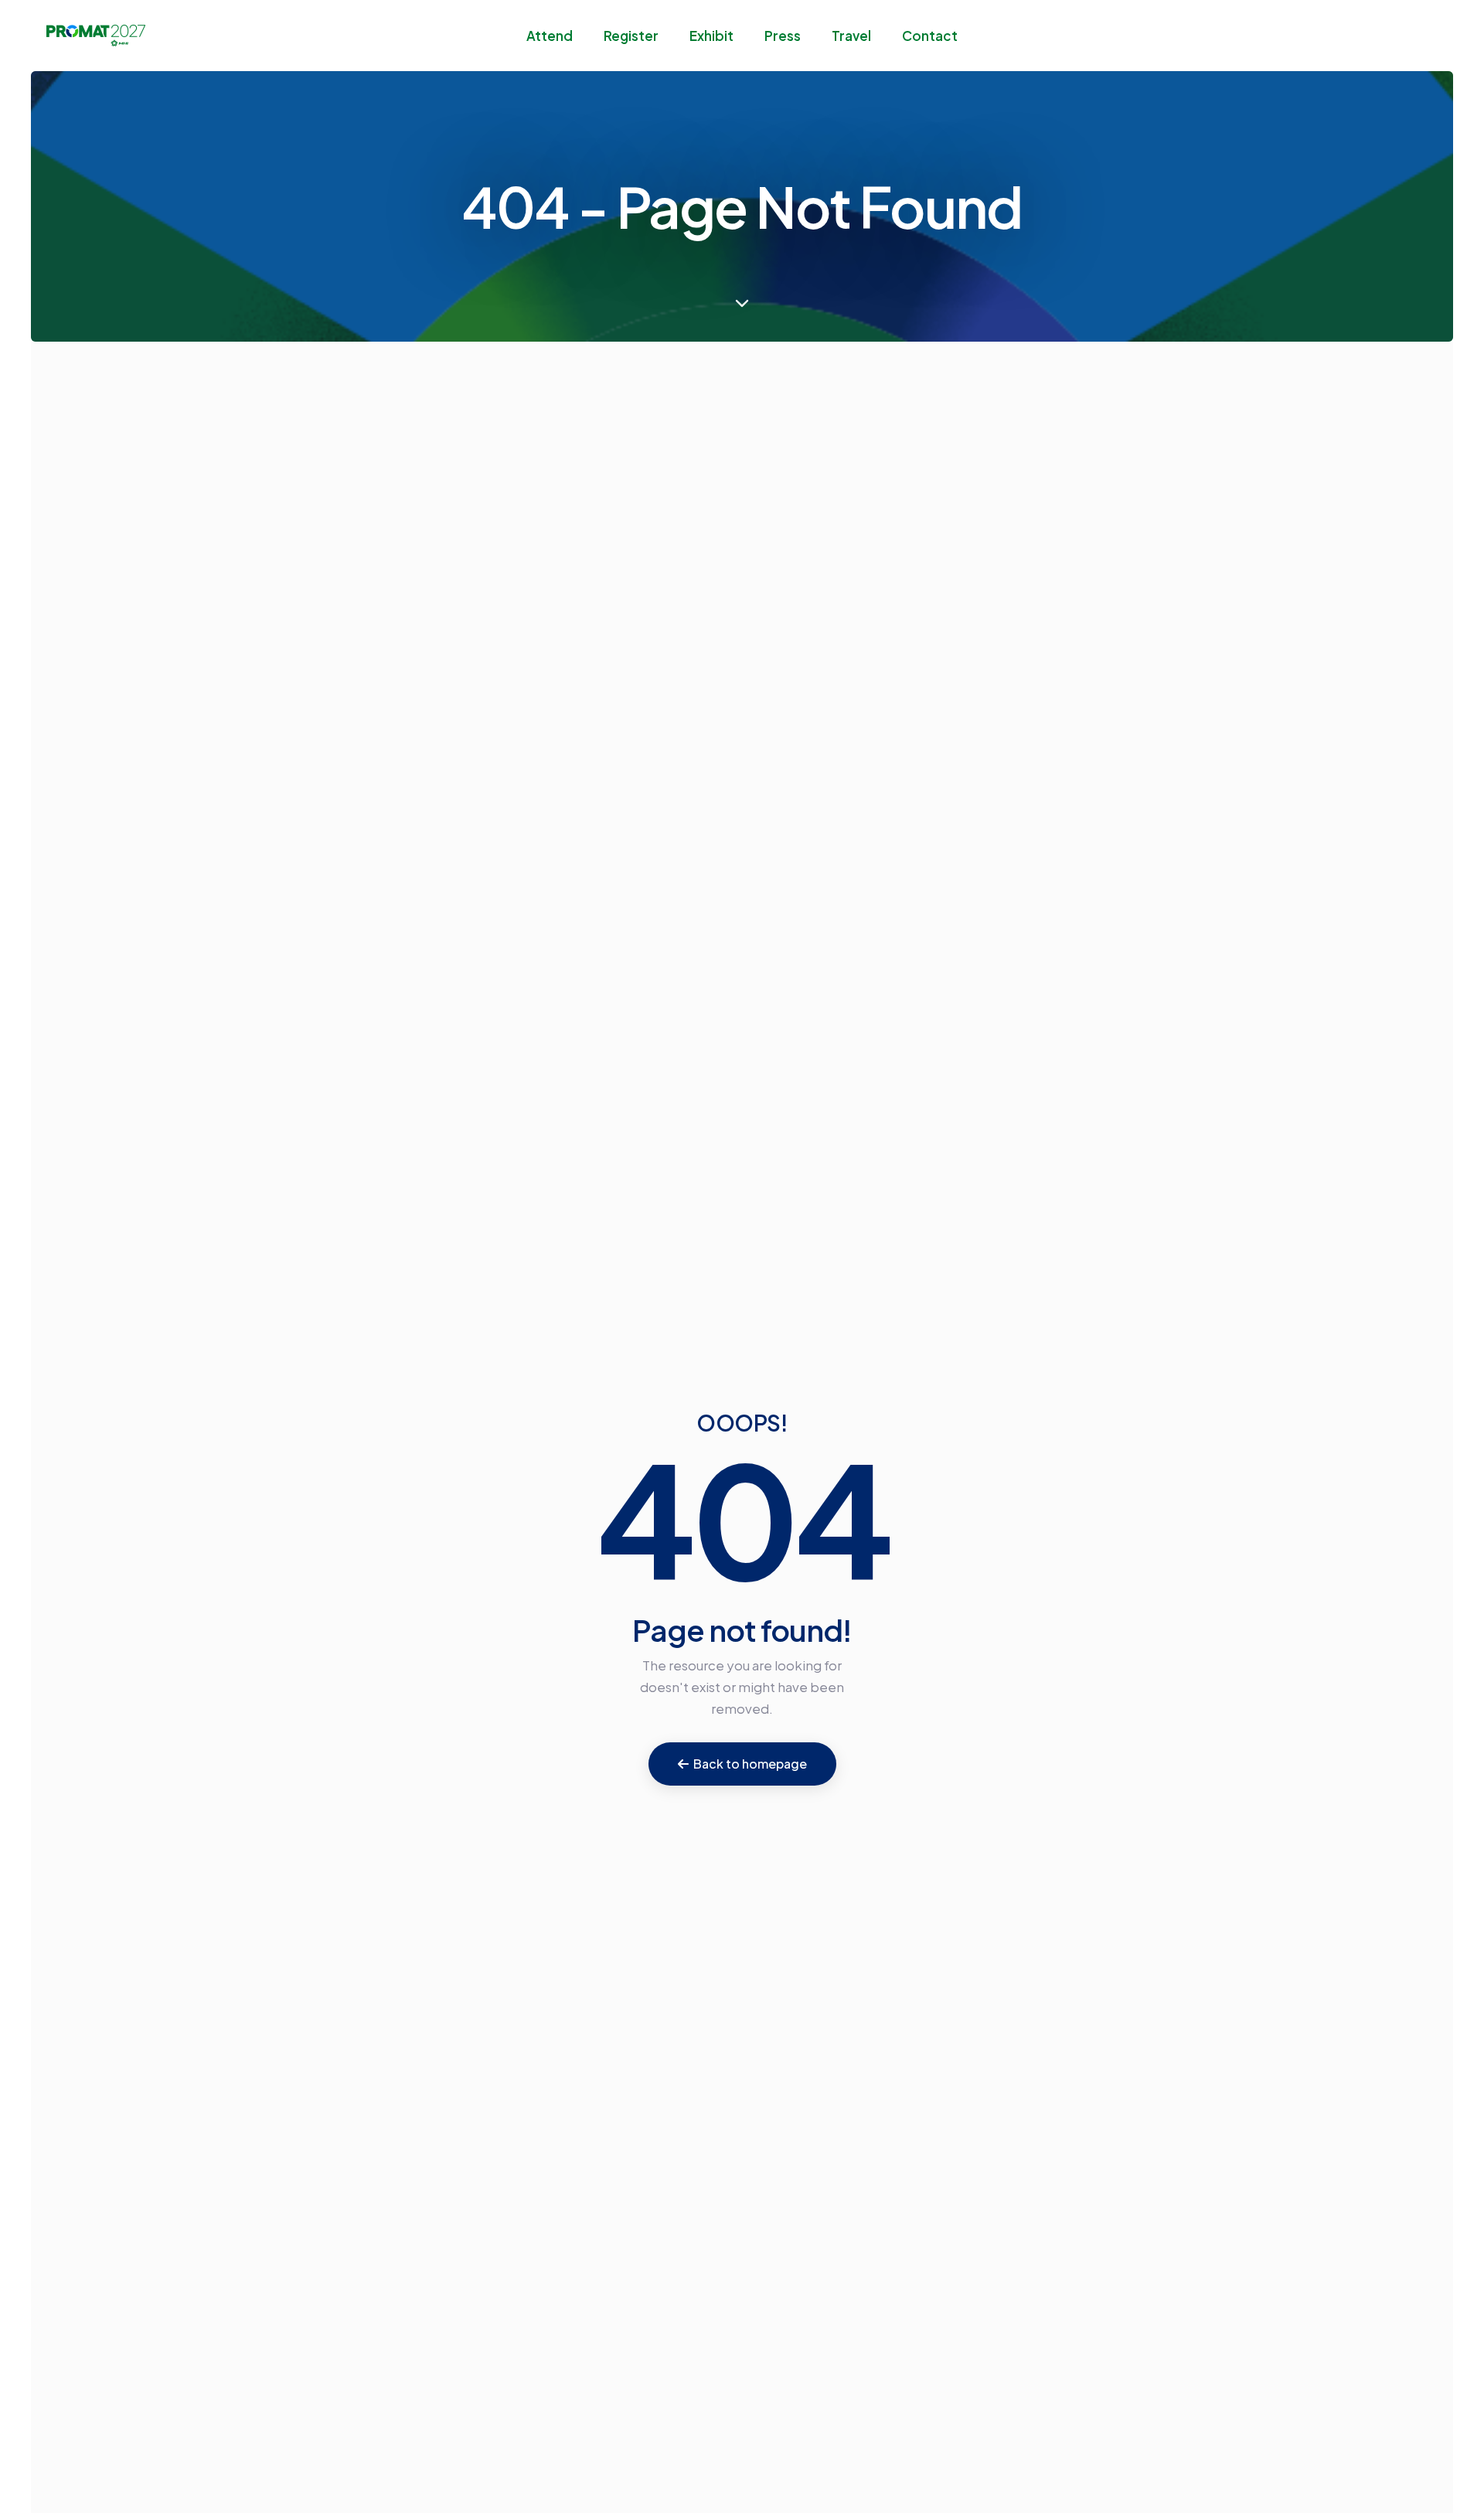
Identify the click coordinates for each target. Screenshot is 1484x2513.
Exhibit (711, 36)
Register (631, 36)
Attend (550, 36)
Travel (851, 36)
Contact (930, 36)
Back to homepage (750, 1764)
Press (783, 36)
